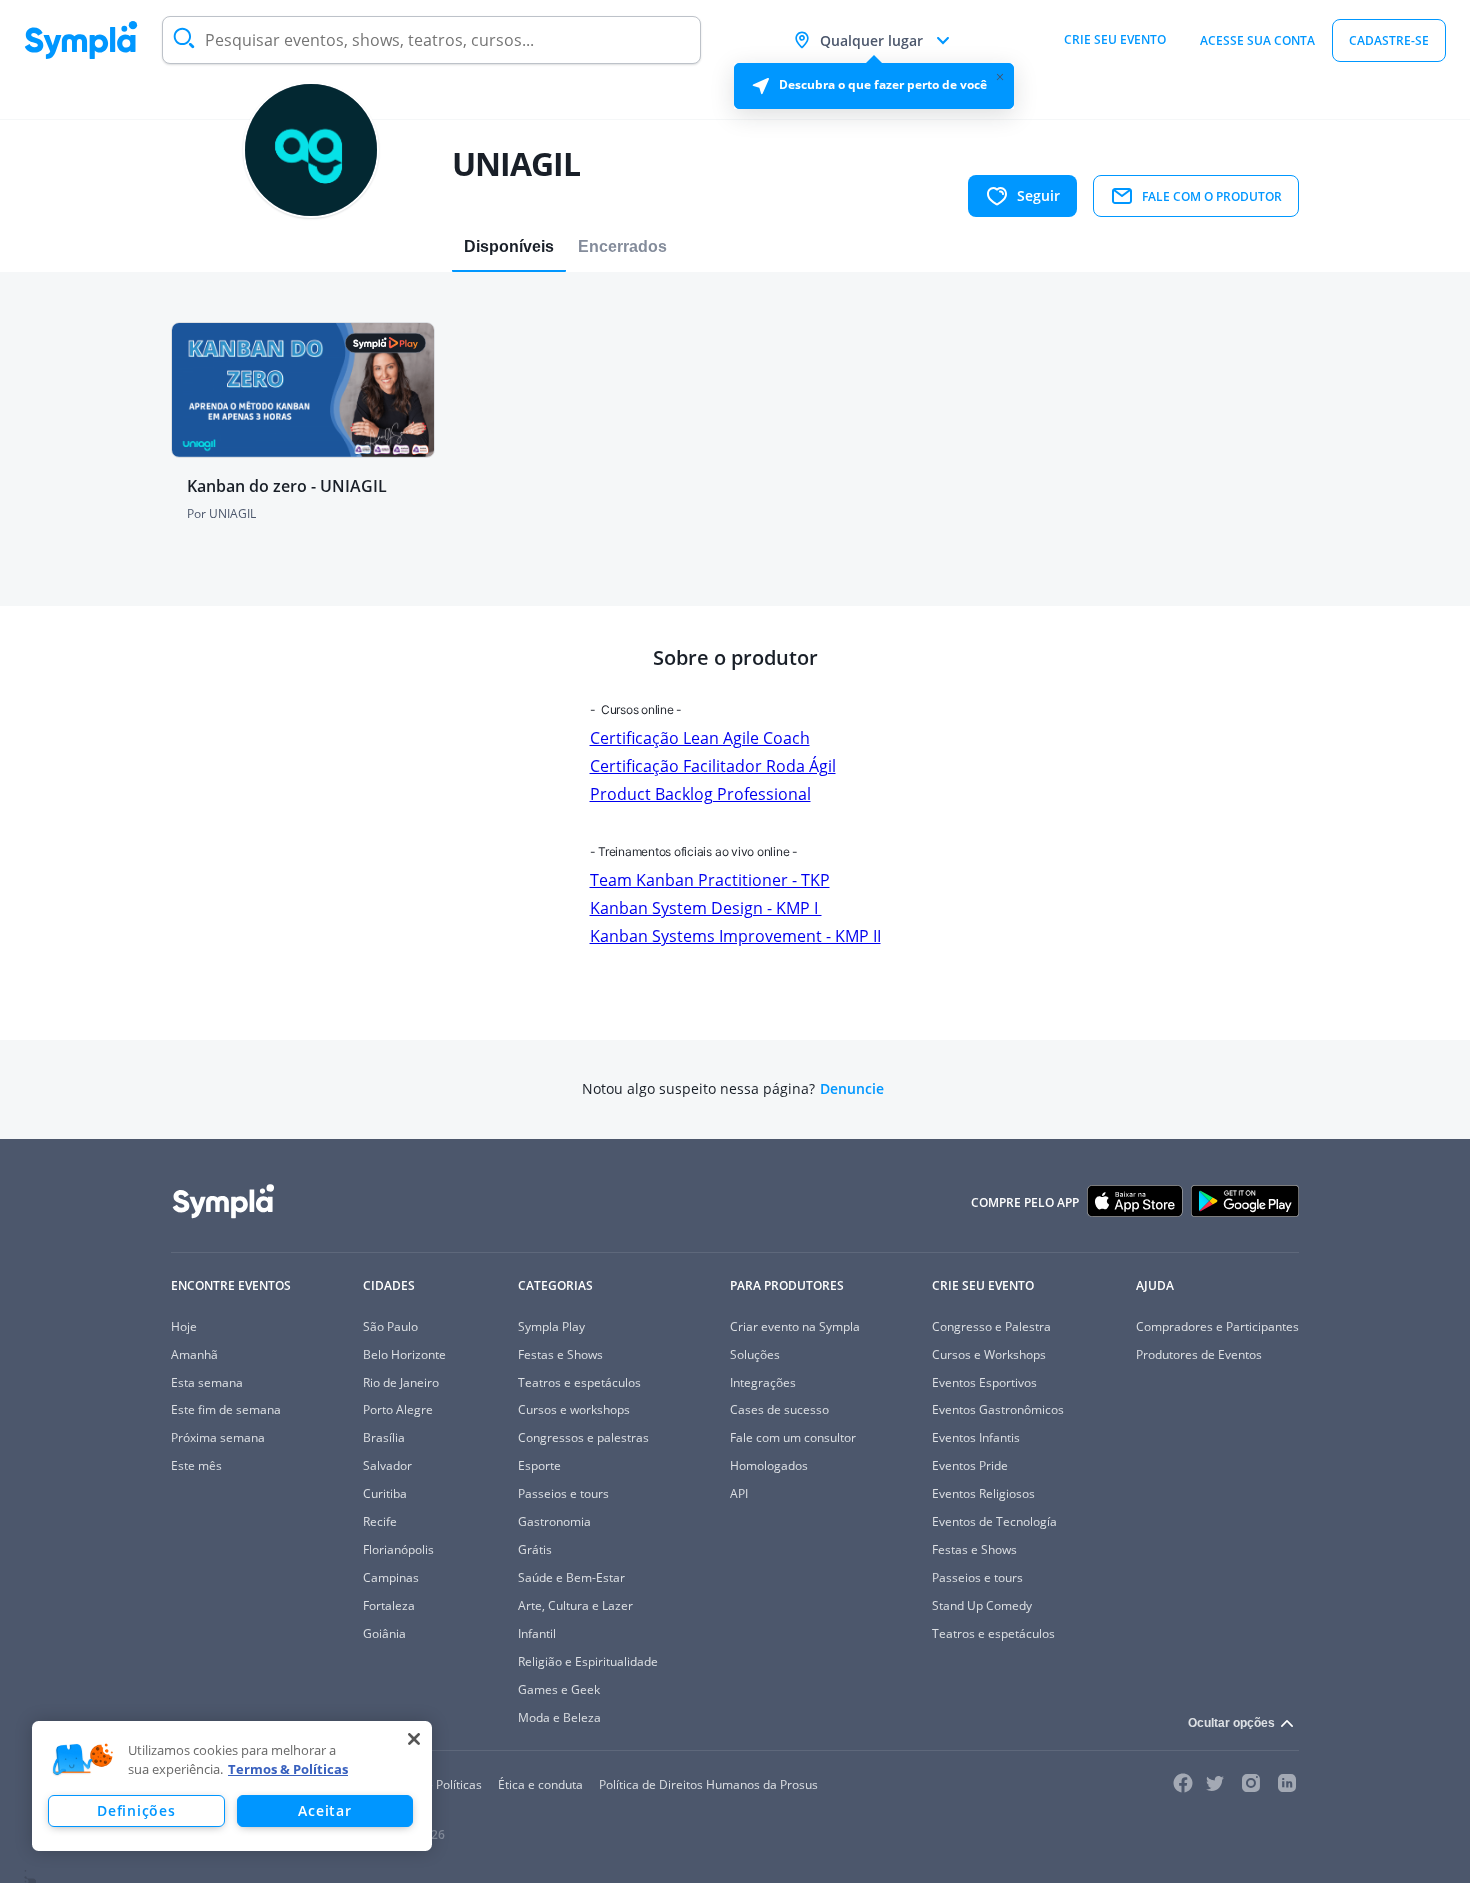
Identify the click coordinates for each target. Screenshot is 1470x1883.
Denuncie (852, 1089)
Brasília (384, 1437)
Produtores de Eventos (1199, 1354)
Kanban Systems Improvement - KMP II (735, 936)
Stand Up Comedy (982, 1605)
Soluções (755, 1354)
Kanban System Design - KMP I (706, 908)
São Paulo (390, 1326)
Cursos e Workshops (989, 1354)
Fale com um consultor (793, 1437)
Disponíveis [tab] (509, 246)
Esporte (539, 1465)
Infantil (537, 1633)
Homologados (769, 1465)
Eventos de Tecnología (994, 1521)
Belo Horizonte (404, 1354)
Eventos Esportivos (984, 1382)
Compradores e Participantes (1217, 1326)
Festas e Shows (560, 1354)
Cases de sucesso (779, 1409)
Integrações (763, 1382)
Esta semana (207, 1382)
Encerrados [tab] (622, 246)
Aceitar (324, 1810)
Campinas (391, 1577)
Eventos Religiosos (983, 1493)
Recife (380, 1521)
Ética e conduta (540, 1784)
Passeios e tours (563, 1493)
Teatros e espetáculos (579, 1382)
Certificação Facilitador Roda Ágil (713, 766)
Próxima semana (218, 1437)
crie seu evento (1115, 39)
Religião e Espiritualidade (588, 1661)
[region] (232, 1786)
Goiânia (384, 1633)
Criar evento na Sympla (795, 1326)
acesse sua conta (1257, 40)
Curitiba (385, 1493)
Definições (136, 1810)
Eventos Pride (970, 1465)
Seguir (1038, 195)
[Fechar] (414, 1739)
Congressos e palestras (583, 1437)
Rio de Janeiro (401, 1382)
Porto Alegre (398, 1409)
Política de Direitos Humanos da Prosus (708, 1784)
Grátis (535, 1549)
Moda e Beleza (559, 1717)
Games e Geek (559, 1689)
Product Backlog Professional (700, 794)
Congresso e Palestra (991, 1326)
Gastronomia (554, 1521)
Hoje (184, 1326)
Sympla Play (551, 1326)
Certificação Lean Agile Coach (700, 738)
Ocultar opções (1231, 1723)
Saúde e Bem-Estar (571, 1577)
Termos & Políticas (288, 1769)
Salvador (387, 1465)
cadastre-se (1389, 40)
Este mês (196, 1465)
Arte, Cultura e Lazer (575, 1605)
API (739, 1493)
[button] (83, 1760)
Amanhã (194, 1354)
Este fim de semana (226, 1409)
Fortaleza (389, 1605)
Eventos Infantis (976, 1437)
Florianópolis (398, 1549)
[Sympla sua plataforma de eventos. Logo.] (81, 40)
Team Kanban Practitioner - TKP (710, 880)
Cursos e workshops (574, 1409)
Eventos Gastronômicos (998, 1409)
